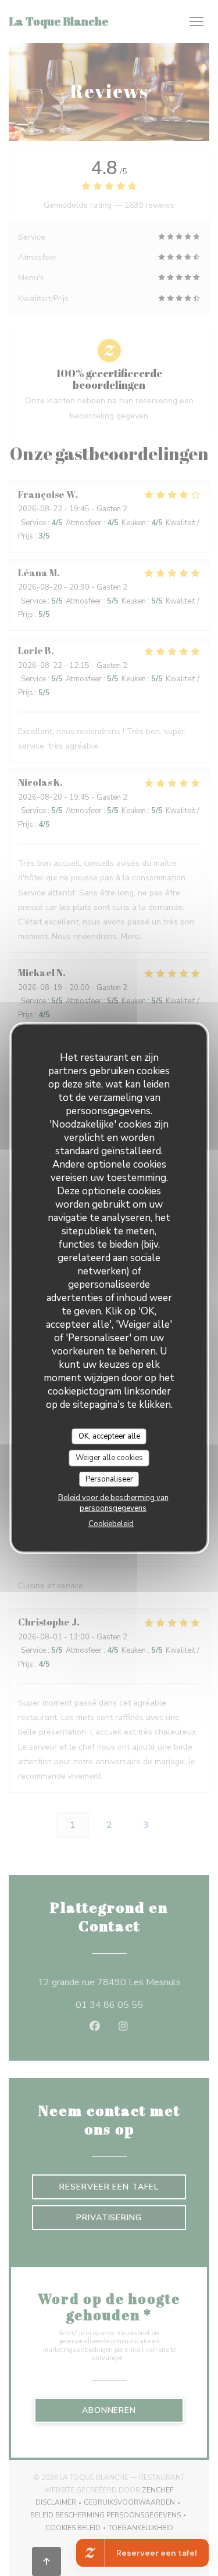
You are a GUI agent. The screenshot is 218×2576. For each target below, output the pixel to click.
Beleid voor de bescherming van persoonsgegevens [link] (113, 1503)
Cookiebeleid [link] (111, 1524)
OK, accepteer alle (109, 1436)
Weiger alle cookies (109, 1458)
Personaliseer (109, 1479)
